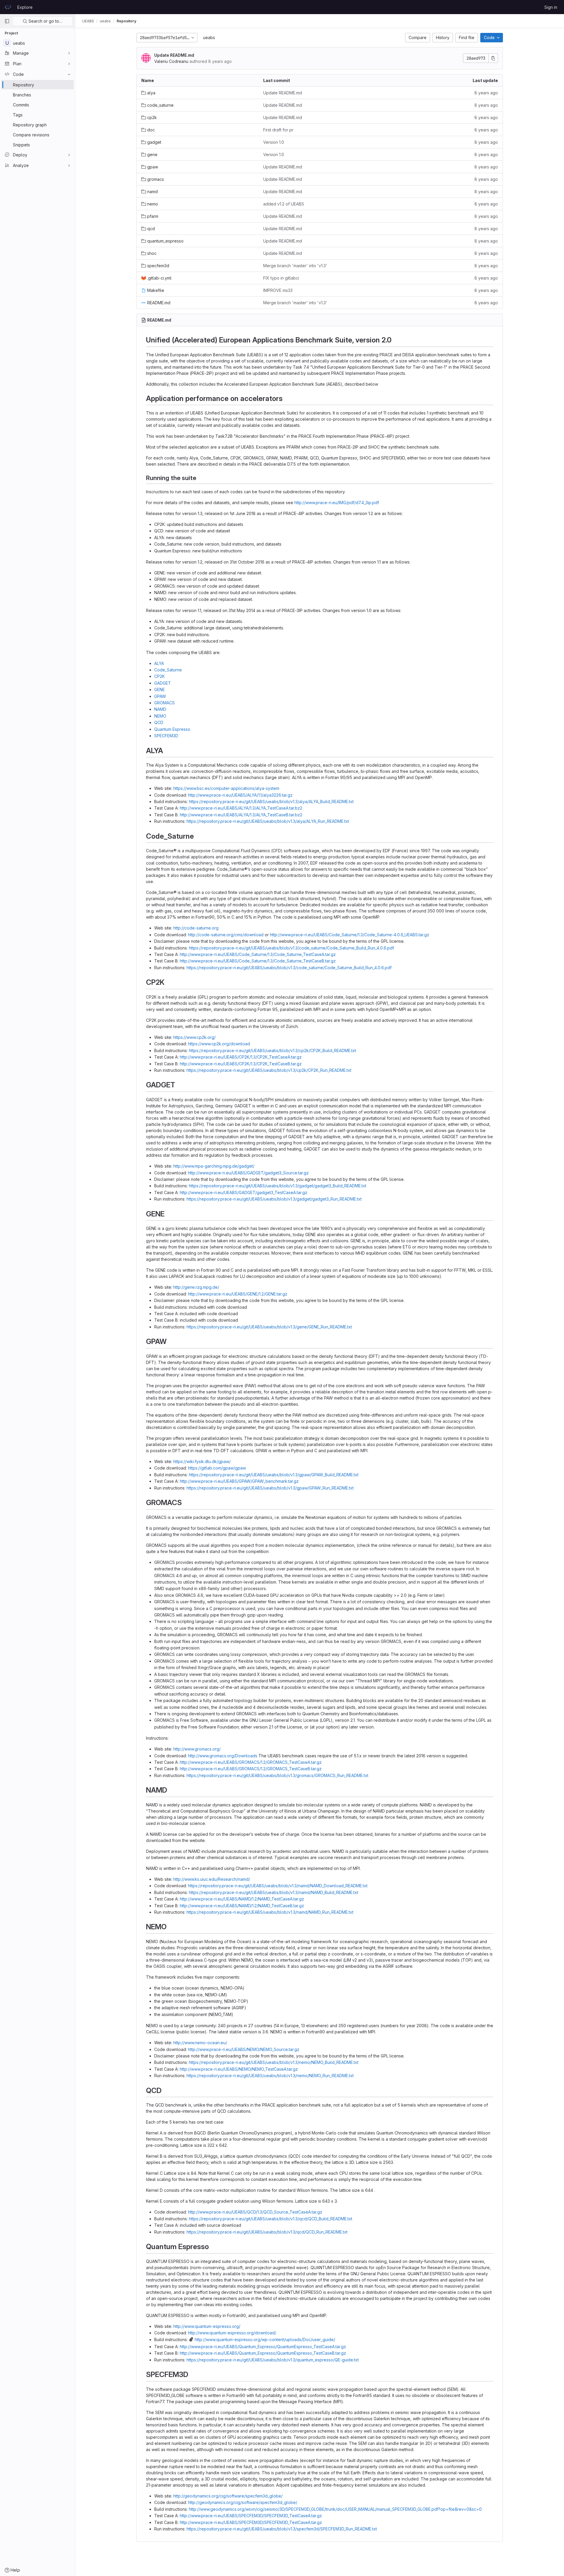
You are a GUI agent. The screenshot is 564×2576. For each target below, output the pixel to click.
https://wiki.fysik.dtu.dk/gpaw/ (202, 1461)
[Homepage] (8, 7)
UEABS (88, 21)
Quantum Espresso (172, 729)
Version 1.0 (274, 142)
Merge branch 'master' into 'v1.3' (295, 266)
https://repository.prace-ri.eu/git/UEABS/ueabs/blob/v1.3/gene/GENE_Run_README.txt (269, 1327)
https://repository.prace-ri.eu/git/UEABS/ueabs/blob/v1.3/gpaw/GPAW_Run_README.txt (270, 1488)
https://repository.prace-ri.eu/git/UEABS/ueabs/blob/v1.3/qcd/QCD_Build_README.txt (271, 2219)
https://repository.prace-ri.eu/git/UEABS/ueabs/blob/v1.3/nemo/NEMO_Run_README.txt (270, 2076)
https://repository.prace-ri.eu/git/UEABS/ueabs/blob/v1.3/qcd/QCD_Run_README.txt (267, 2232)
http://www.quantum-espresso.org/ (207, 2326)
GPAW (160, 696)
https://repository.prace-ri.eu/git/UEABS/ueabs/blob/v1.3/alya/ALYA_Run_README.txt (268, 821)
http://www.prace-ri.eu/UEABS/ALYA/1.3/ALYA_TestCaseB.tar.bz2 (241, 815)
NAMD (160, 709)
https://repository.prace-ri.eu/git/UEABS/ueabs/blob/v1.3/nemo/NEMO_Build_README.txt (274, 2062)
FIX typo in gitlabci (281, 278)
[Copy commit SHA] (493, 58)
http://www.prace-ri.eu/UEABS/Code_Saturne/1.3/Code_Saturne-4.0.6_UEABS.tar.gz (350, 935)
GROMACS (164, 703)
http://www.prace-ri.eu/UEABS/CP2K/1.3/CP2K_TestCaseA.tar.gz (241, 1057)
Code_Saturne (168, 670)
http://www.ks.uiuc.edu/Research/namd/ (212, 1879)
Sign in (551, 7)
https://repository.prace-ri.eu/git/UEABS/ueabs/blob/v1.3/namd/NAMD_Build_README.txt (273, 1892)
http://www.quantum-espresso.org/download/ (232, 2333)
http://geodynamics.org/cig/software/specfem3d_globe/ (228, 2496)
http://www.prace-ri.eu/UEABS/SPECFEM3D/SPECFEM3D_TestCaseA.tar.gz (251, 2516)
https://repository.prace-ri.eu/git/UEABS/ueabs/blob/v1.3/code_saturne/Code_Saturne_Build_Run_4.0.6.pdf (291, 948)
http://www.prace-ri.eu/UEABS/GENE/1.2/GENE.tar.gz (238, 1294)
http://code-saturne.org (196, 928)
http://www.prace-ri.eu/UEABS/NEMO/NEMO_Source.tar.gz (244, 2049)
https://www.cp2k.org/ (194, 1037)
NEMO (160, 716)
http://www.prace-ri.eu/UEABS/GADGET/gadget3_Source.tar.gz (248, 1173)
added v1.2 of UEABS (284, 204)
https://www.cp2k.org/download (219, 1044)
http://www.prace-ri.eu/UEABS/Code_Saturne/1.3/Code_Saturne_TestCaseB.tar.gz (258, 961)
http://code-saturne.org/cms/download (226, 935)
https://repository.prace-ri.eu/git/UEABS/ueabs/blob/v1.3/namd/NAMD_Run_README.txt (270, 1912)
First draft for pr (278, 130)
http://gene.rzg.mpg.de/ (196, 1287)
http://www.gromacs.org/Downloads (223, 1756)
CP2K (160, 676)
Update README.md (174, 55)
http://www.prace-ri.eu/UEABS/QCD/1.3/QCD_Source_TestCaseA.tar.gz (255, 2212)
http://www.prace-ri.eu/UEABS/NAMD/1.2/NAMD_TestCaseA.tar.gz (242, 1899)
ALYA (159, 663)
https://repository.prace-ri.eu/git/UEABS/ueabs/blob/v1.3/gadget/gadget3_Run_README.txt (274, 1199)
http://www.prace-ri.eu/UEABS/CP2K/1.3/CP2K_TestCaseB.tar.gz (241, 1064)
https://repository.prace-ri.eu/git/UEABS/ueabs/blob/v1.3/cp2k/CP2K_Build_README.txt (272, 1050)
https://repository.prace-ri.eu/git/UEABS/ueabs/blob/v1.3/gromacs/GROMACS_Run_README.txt (277, 1775)
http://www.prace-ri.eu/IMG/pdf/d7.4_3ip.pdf (337, 503)
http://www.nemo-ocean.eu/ (200, 2043)
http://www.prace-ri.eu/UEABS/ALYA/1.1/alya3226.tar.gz (240, 795)
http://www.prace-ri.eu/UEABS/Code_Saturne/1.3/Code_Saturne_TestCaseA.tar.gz (258, 954)
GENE (160, 689)
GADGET (163, 683)
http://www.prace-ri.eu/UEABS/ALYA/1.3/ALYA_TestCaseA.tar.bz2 (241, 808)
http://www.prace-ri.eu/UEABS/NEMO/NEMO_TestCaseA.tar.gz (239, 2069)
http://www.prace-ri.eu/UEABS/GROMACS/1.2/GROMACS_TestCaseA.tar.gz (251, 1762)
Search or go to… (45, 21)
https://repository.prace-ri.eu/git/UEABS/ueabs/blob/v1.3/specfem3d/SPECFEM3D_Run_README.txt (282, 2529)
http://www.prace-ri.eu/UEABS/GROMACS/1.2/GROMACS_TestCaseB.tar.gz (251, 1769)
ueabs (209, 37)
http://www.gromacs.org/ (197, 1749)
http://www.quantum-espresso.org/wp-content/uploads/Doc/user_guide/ (265, 2340)
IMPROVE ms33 (278, 290)
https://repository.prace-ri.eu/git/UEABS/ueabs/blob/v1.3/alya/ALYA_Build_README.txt (271, 801)
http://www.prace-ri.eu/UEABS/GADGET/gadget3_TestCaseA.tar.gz (244, 1192)
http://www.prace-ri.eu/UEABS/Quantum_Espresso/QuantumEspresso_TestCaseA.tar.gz (263, 2347)
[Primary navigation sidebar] (7, 21)
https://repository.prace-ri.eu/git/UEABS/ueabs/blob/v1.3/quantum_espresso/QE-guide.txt (273, 2360)
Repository (126, 21)
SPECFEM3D (166, 736)
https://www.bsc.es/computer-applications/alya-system (226, 788)
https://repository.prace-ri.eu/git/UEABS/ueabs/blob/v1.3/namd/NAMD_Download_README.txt (278, 1886)
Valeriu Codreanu (171, 61)
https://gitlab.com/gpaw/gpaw (217, 1468)
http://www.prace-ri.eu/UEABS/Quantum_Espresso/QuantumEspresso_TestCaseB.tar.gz (263, 2353)
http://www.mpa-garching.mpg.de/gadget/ (214, 1166)
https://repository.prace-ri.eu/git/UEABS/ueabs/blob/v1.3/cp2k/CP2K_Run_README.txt (269, 1070)
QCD (159, 722)
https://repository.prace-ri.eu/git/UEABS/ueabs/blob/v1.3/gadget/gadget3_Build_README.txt (278, 1186)
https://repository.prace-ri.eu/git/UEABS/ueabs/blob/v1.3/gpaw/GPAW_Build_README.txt (274, 1475)
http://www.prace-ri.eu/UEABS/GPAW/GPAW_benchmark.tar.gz (239, 1481)
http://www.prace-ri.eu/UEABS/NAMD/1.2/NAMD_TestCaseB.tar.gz (242, 1906)
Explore (25, 7)
